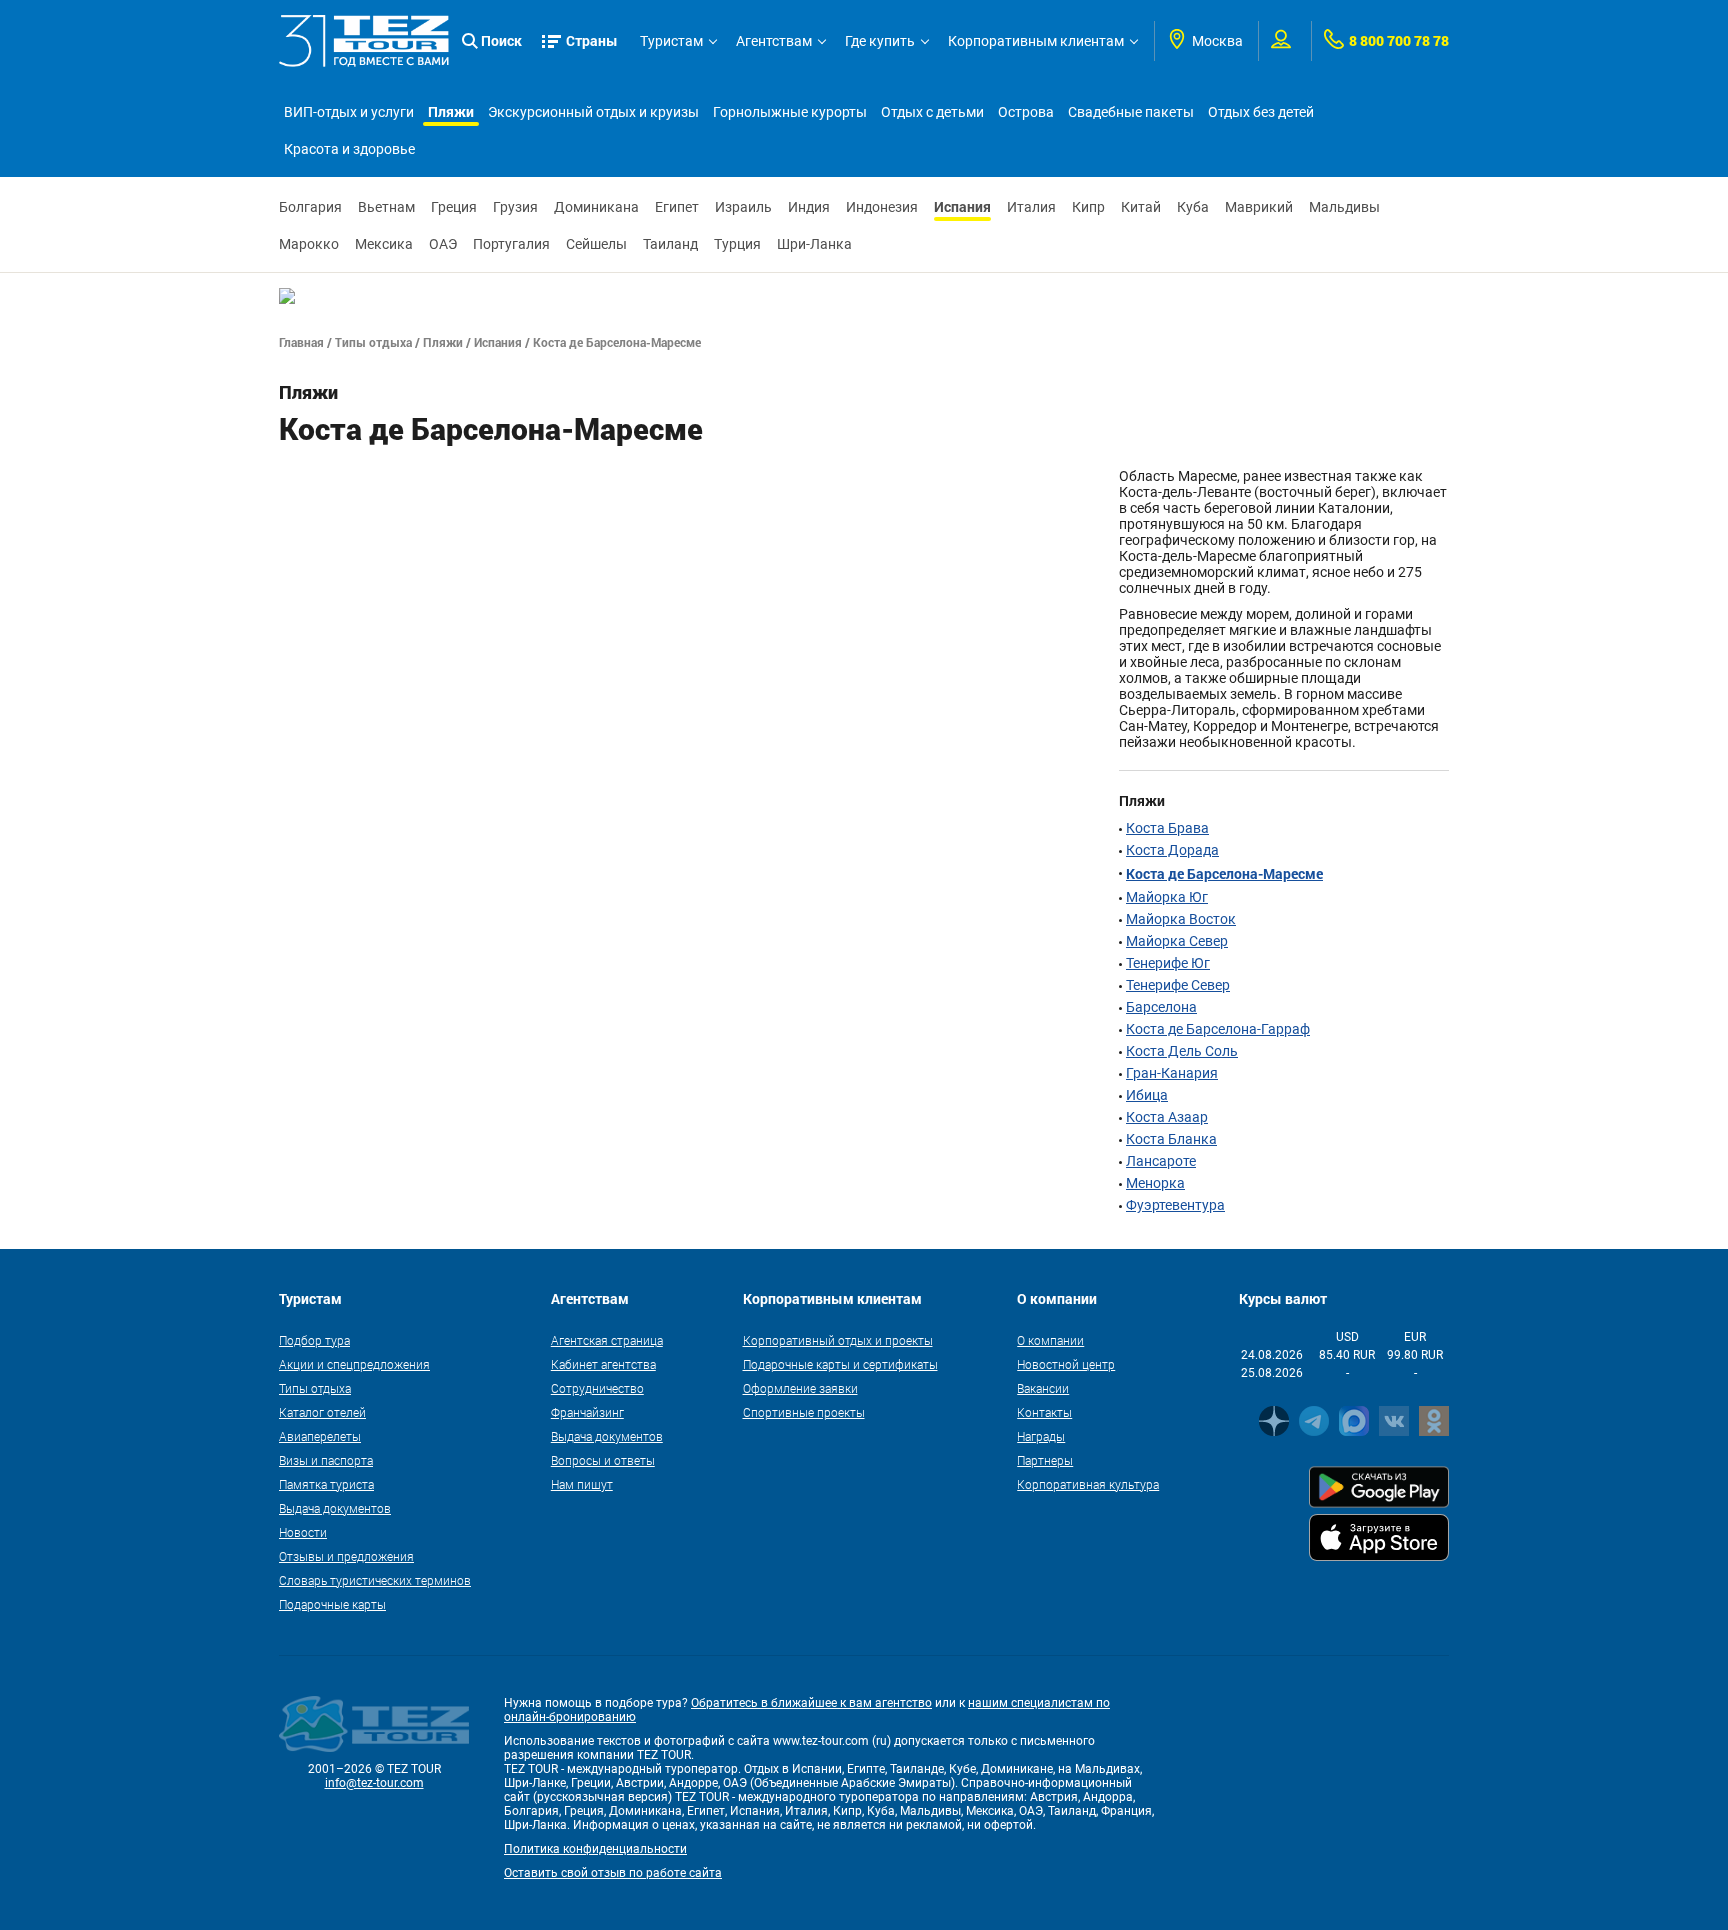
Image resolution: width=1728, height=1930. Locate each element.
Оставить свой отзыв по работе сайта (613, 1873)
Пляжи (451, 111)
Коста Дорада (1172, 850)
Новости (303, 1532)
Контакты (1044, 1412)
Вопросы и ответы (603, 1460)
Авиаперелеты (320, 1436)
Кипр (1088, 207)
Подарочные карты (332, 1604)
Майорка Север (1177, 941)
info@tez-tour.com (374, 1783)
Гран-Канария (1172, 1073)
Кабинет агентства (603, 1364)
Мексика (384, 244)
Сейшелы (596, 244)
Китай (1141, 207)
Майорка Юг (1167, 897)
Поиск (501, 40)
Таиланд (670, 244)
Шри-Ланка (814, 244)
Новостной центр (1066, 1364)
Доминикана (596, 207)
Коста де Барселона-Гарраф (1218, 1029)
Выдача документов (335, 1508)
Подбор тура (314, 1340)
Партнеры (1045, 1460)
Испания (962, 206)
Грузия (515, 207)
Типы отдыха (373, 342)
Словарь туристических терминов (375, 1580)
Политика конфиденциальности (595, 1849)
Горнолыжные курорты (790, 112)
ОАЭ (443, 244)
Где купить (880, 41)
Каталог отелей (322, 1412)
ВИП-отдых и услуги (349, 112)
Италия (1031, 207)
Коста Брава (1167, 828)
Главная (301, 342)
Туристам (671, 41)
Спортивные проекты (804, 1412)
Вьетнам (386, 207)
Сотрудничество (597, 1388)
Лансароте (1161, 1161)
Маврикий (1259, 207)
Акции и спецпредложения (354, 1364)
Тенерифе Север (1178, 985)
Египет (677, 207)
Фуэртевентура (1175, 1205)
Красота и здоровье (349, 149)
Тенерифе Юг (1168, 963)
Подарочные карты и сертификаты (840, 1364)
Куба (1193, 207)
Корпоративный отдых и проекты (838, 1340)
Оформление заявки (800, 1388)
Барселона (1161, 1007)
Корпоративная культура (1088, 1484)
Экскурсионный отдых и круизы (593, 112)
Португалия (511, 244)
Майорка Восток (1181, 919)
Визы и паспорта (326, 1460)
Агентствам (774, 41)
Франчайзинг (587, 1412)
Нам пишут (582, 1484)
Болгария (310, 207)
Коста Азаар (1167, 1117)
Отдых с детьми (932, 112)
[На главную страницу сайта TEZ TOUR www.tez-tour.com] (364, 41)
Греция (454, 207)
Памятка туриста (326, 1484)
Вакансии (1043, 1388)
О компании (1050, 1340)
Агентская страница (607, 1340)
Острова (1026, 112)
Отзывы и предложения (346, 1556)
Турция (737, 244)
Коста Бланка (1171, 1139)
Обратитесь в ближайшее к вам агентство (811, 1703)
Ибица (1147, 1095)
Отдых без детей (1261, 112)
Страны (592, 40)
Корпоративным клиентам (1036, 41)
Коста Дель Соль (1182, 1051)
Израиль (743, 207)
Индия (809, 207)
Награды (1041, 1436)
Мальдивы (1344, 207)
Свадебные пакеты (1131, 112)
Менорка (1155, 1183)
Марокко (309, 244)
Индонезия (882, 207)
